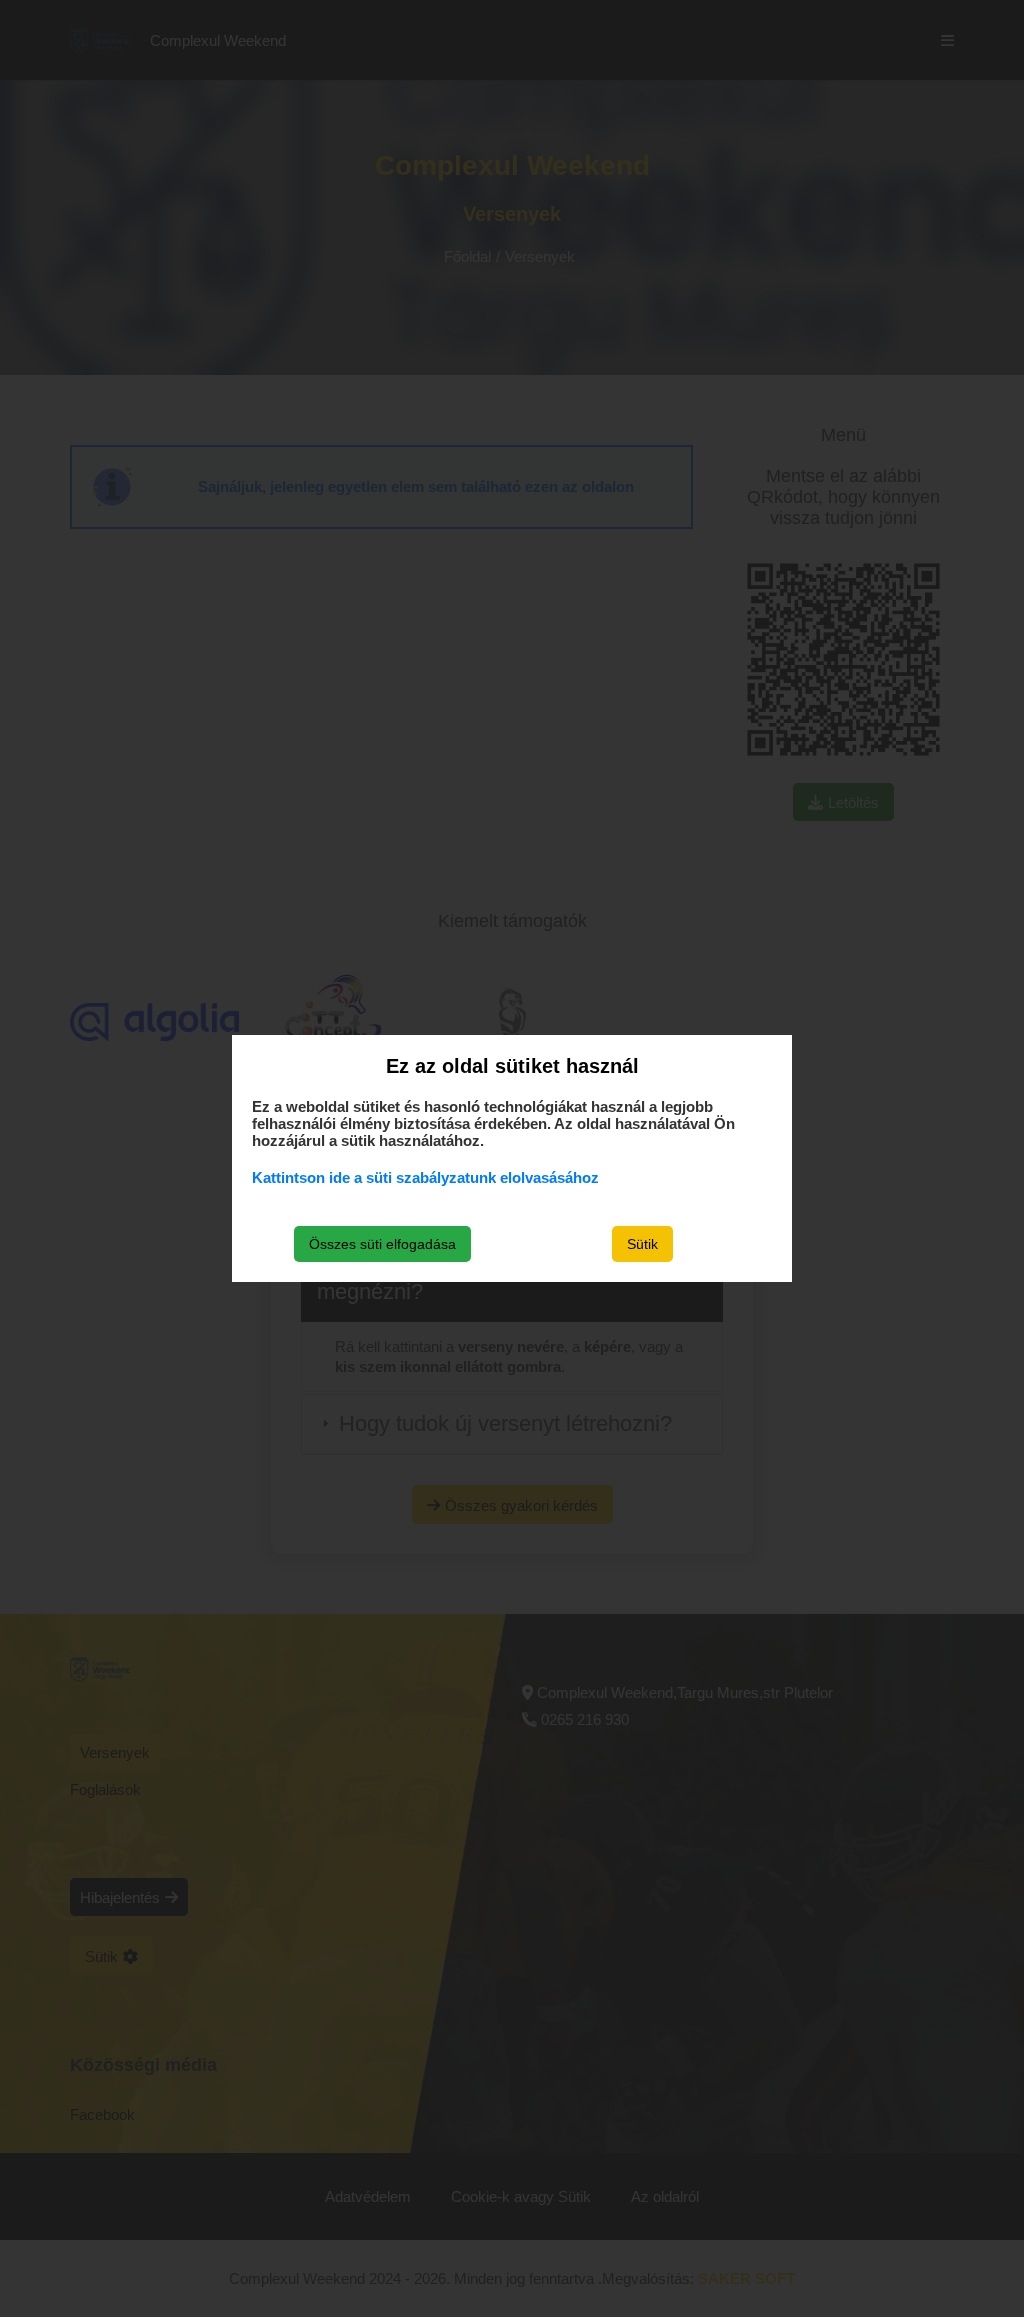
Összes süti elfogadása (382, 1244)
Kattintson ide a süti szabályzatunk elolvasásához (425, 1177)
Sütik (642, 1244)
